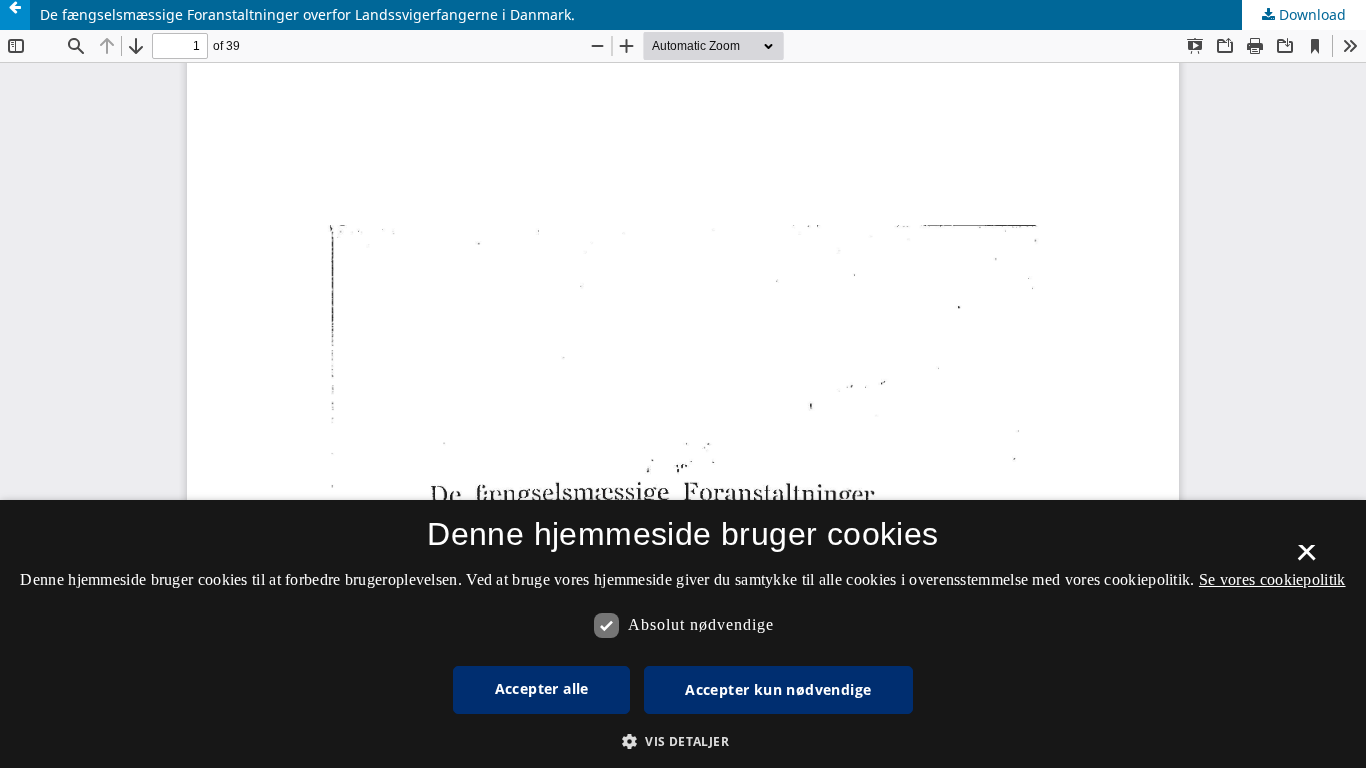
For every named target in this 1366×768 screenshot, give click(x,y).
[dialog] (683, 634)
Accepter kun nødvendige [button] (778, 689)
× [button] (1306, 559)
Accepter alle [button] (542, 688)
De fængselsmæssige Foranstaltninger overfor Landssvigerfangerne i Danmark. (307, 14)
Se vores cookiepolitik (1272, 579)
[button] (683, 741)
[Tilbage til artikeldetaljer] (15, 15)
